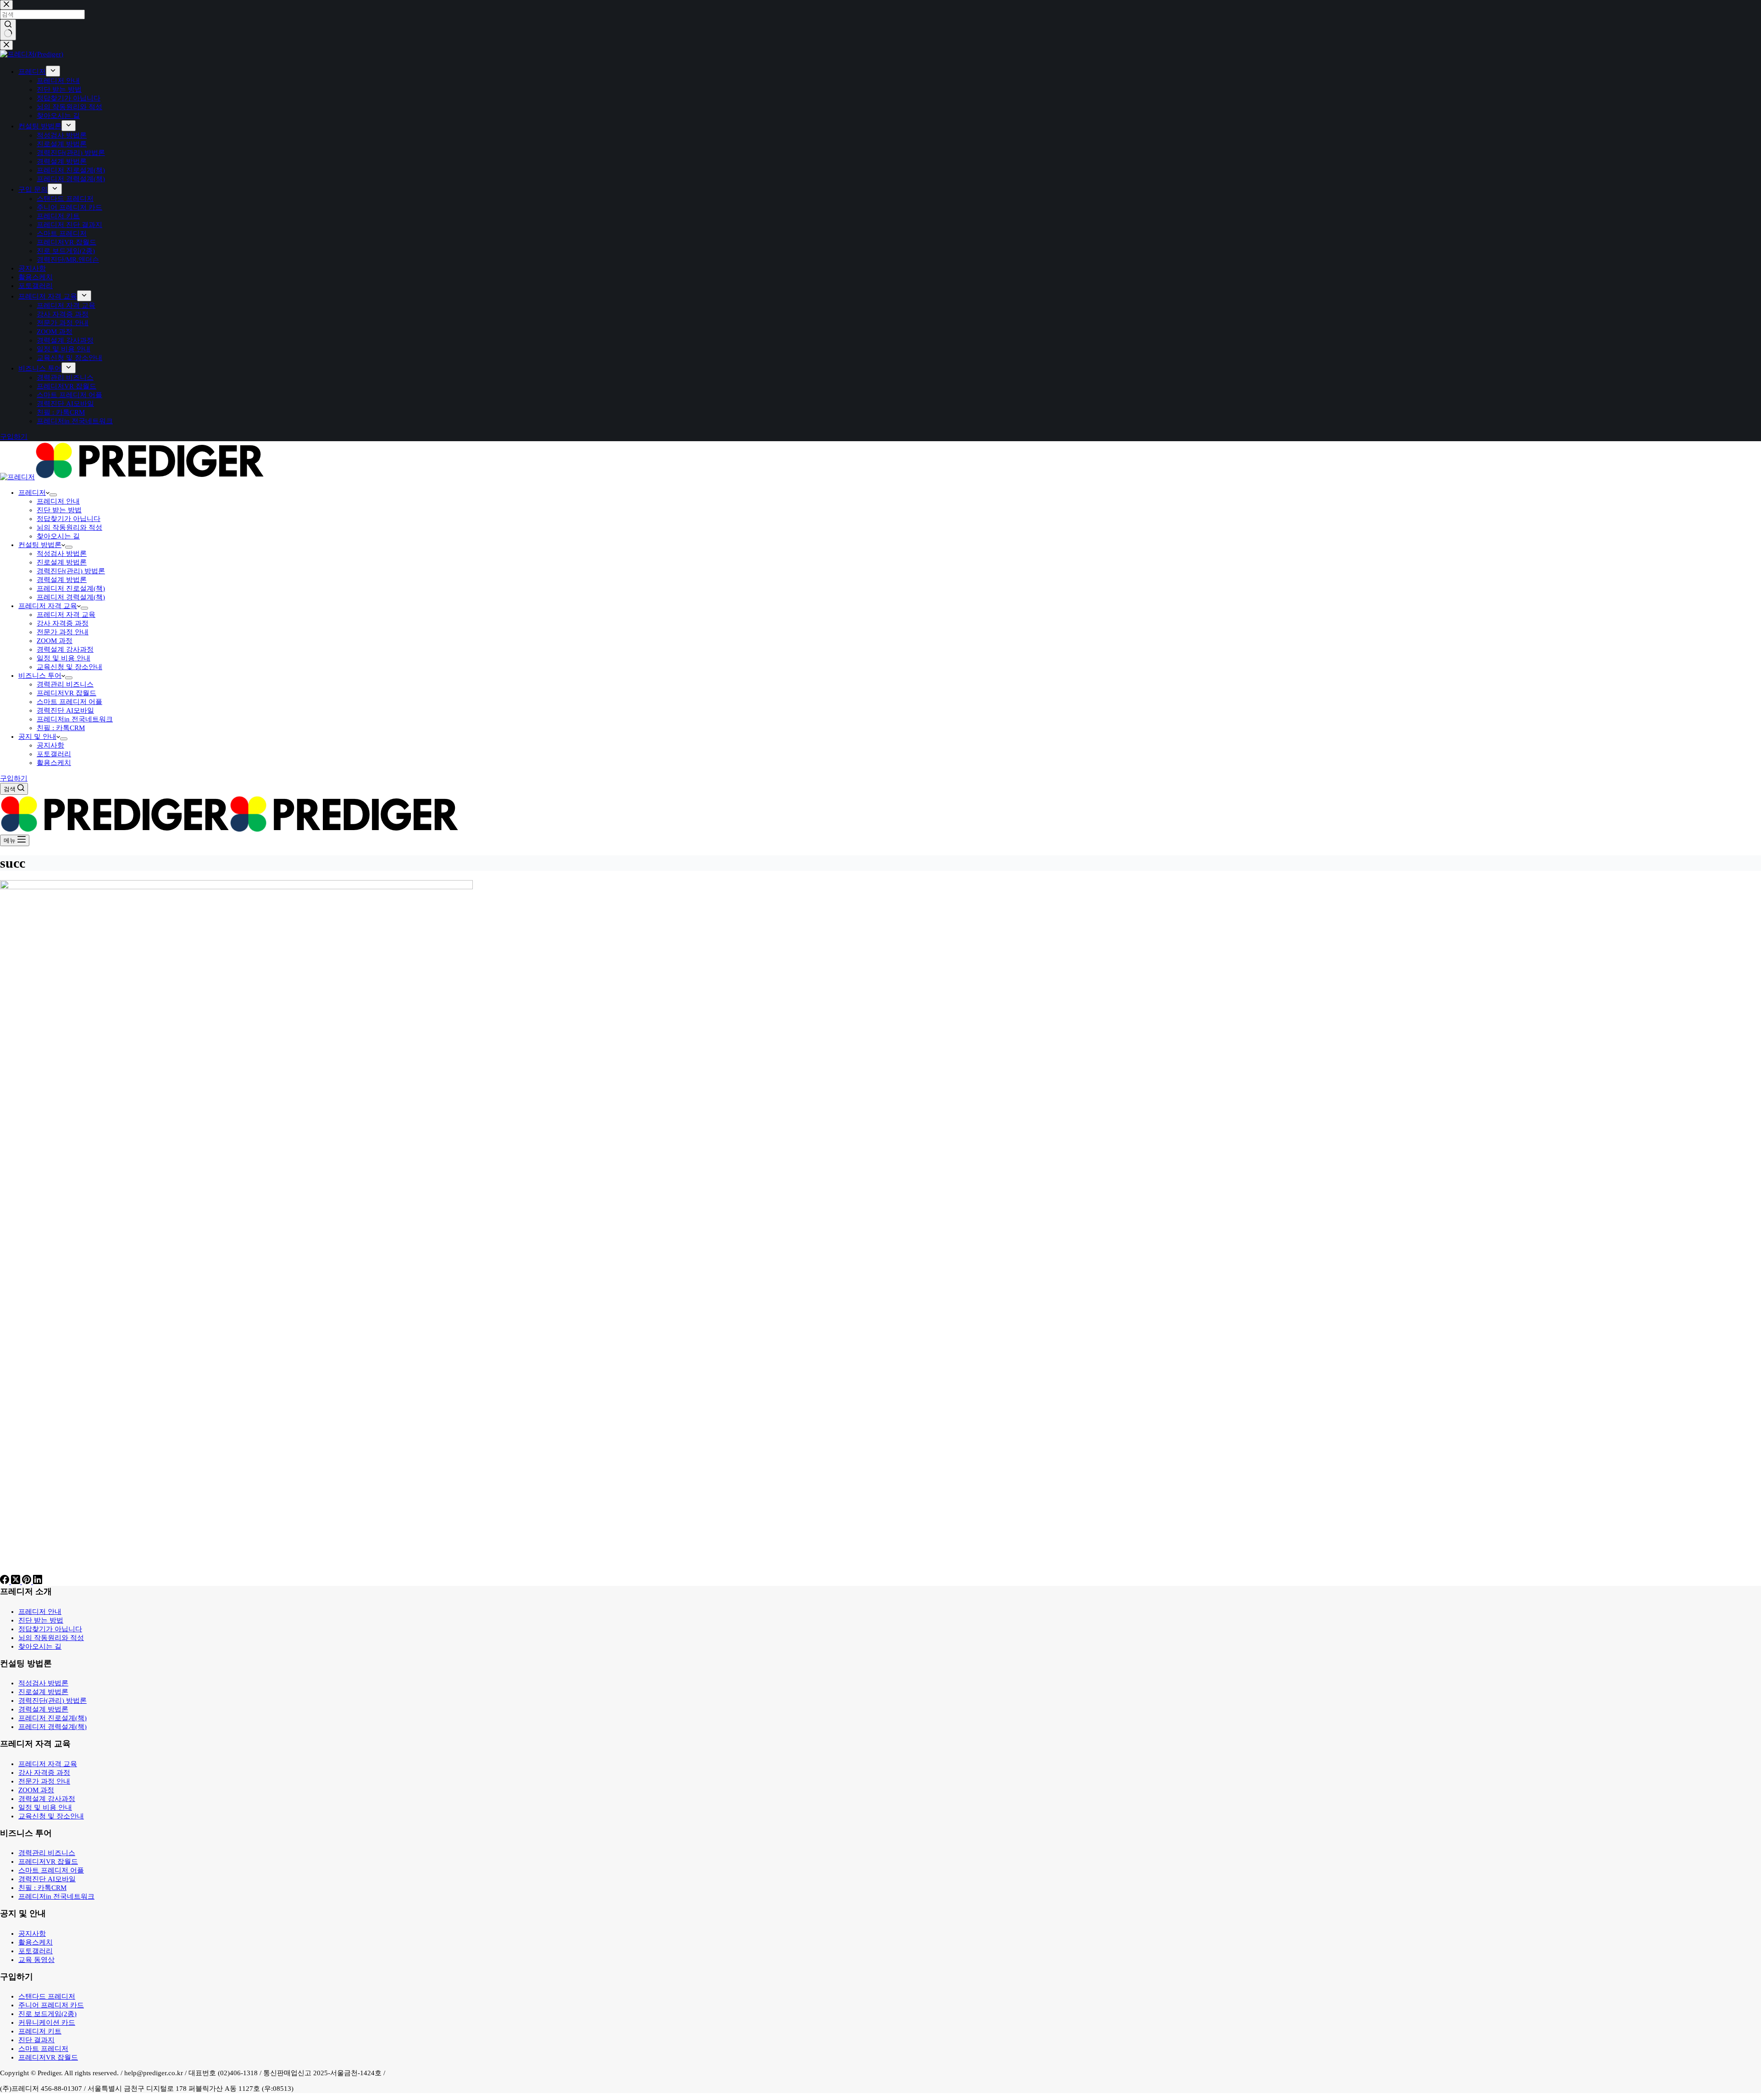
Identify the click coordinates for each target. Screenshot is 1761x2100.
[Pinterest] (28, 1582)
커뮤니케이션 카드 (47, 2022)
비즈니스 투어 (40, 676)
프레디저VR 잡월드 (66, 693)
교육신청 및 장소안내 (69, 667)
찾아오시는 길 (58, 536)
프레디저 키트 (40, 2031)
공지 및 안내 (37, 737)
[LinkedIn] (38, 1582)
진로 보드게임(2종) (47, 2014)
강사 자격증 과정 (63, 623)
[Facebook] (6, 1582)
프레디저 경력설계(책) (71, 597)
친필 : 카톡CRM (61, 728)
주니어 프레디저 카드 (51, 2005)
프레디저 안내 (58, 501)
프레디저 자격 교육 (48, 606)
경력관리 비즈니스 (65, 684)
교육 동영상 (36, 1960)
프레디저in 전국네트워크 (75, 719)
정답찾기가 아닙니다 (69, 519)
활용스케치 (54, 763)
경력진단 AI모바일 (65, 710)
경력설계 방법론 (62, 580)
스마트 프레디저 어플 (69, 702)
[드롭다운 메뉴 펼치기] (53, 495)
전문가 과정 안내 (63, 632)
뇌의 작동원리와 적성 (69, 527)
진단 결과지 (36, 2040)
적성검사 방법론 (62, 554)
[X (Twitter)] (17, 1582)
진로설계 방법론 (62, 562)
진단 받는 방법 (59, 510)
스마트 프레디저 (43, 2049)
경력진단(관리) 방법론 (71, 571)
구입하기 (14, 778)
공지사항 (50, 745)
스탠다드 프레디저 (47, 1996)
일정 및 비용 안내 (64, 658)
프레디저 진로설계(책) (71, 588)
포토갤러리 (54, 754)
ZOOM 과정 (55, 641)
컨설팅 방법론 (40, 545)
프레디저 (32, 493)
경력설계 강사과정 (65, 649)
